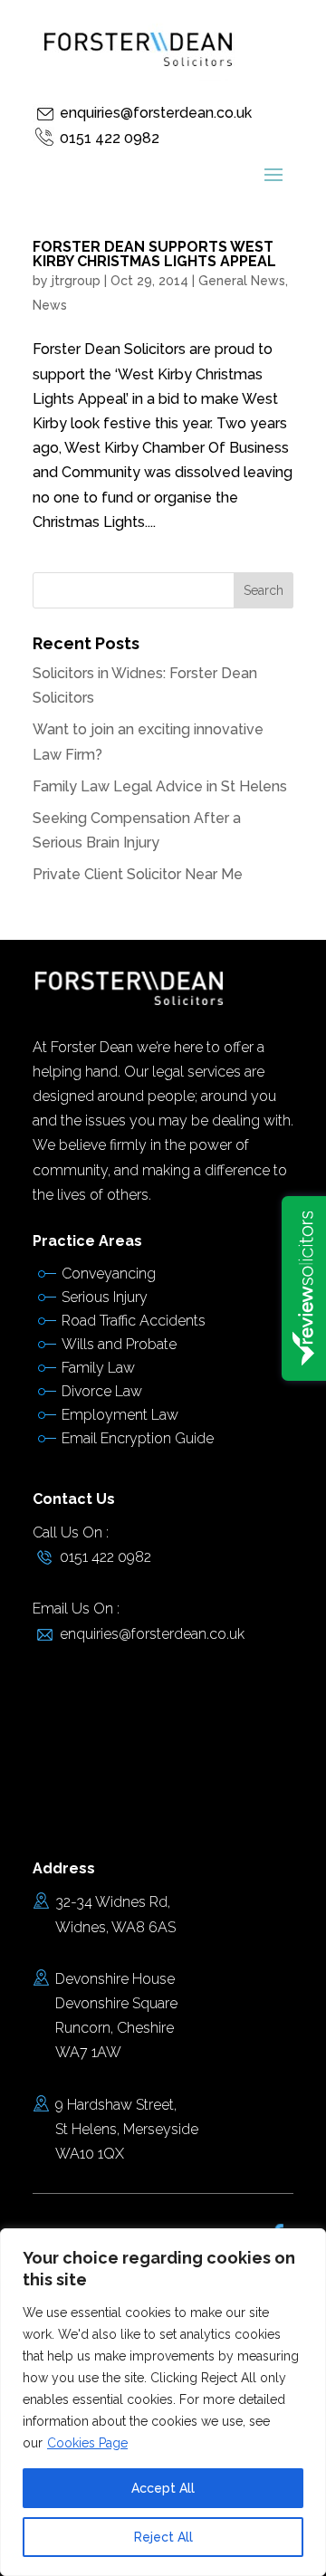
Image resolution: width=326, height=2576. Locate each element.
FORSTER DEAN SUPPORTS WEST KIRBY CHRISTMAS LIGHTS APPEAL (154, 254)
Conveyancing (109, 1274)
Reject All (163, 2537)
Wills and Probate (119, 1344)
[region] (163, 2402)
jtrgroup (76, 281)
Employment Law (120, 1415)
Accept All (163, 2488)
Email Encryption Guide (138, 1438)
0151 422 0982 (110, 138)
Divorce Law (102, 1391)
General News (242, 281)
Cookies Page (87, 2443)
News (50, 305)
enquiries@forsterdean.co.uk (156, 113)
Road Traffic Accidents (134, 1321)
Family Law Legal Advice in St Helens (160, 786)
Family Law (98, 1368)
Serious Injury (105, 1297)
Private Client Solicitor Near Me (138, 874)
